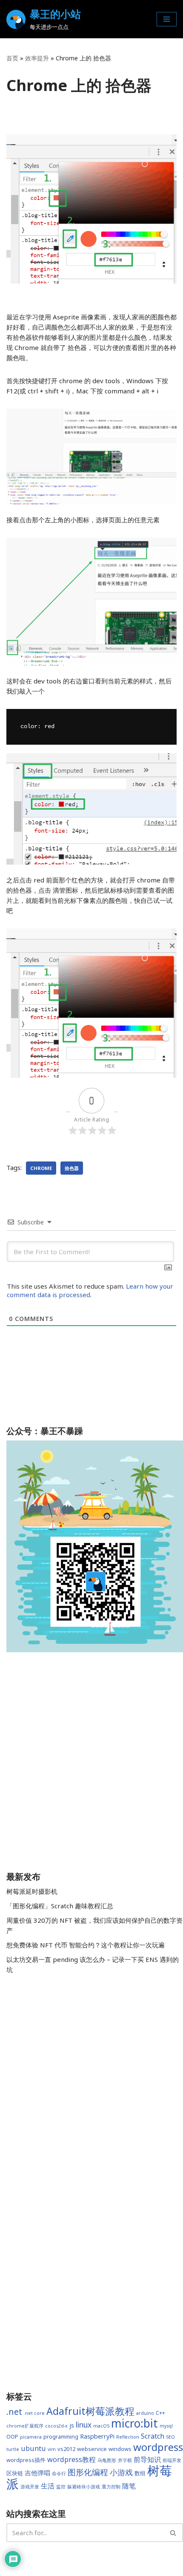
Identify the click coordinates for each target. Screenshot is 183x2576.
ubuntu (33, 2448)
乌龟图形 (107, 2460)
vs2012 (66, 2449)
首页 (12, 58)
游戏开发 (30, 2487)
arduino (145, 2413)
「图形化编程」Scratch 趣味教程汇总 (60, 1906)
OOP (12, 2437)
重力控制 (111, 2487)
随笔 (129, 2486)
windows (120, 2449)
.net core (34, 2413)
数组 (140, 2473)
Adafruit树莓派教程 (90, 2411)
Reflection (128, 2437)
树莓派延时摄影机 (32, 1891)
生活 (48, 2486)
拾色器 (72, 1168)
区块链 (15, 2473)
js (72, 2425)
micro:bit (134, 2423)
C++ (160, 2413)
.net (14, 2412)
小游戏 (121, 2472)
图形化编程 (88, 2472)
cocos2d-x (56, 2426)
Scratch (153, 2436)
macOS (101, 2426)
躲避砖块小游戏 (84, 2487)
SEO (170, 2437)
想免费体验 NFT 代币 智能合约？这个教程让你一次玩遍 (86, 1945)
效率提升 (37, 58)
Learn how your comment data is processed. (90, 1290)
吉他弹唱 (37, 2473)
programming (61, 2437)
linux (84, 2425)
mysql (166, 2426)
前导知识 (147, 2459)
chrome (41, 1168)
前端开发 (172, 2460)
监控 (61, 2487)
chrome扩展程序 (25, 2426)
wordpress (158, 2447)
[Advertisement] (91, 1763)
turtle (13, 2449)
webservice (92, 2449)
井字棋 (125, 2460)
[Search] (173, 2533)
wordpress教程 (71, 2459)
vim (52, 2449)
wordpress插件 (26, 2460)
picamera (31, 2437)
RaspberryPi (97, 2436)
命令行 (59, 2474)
